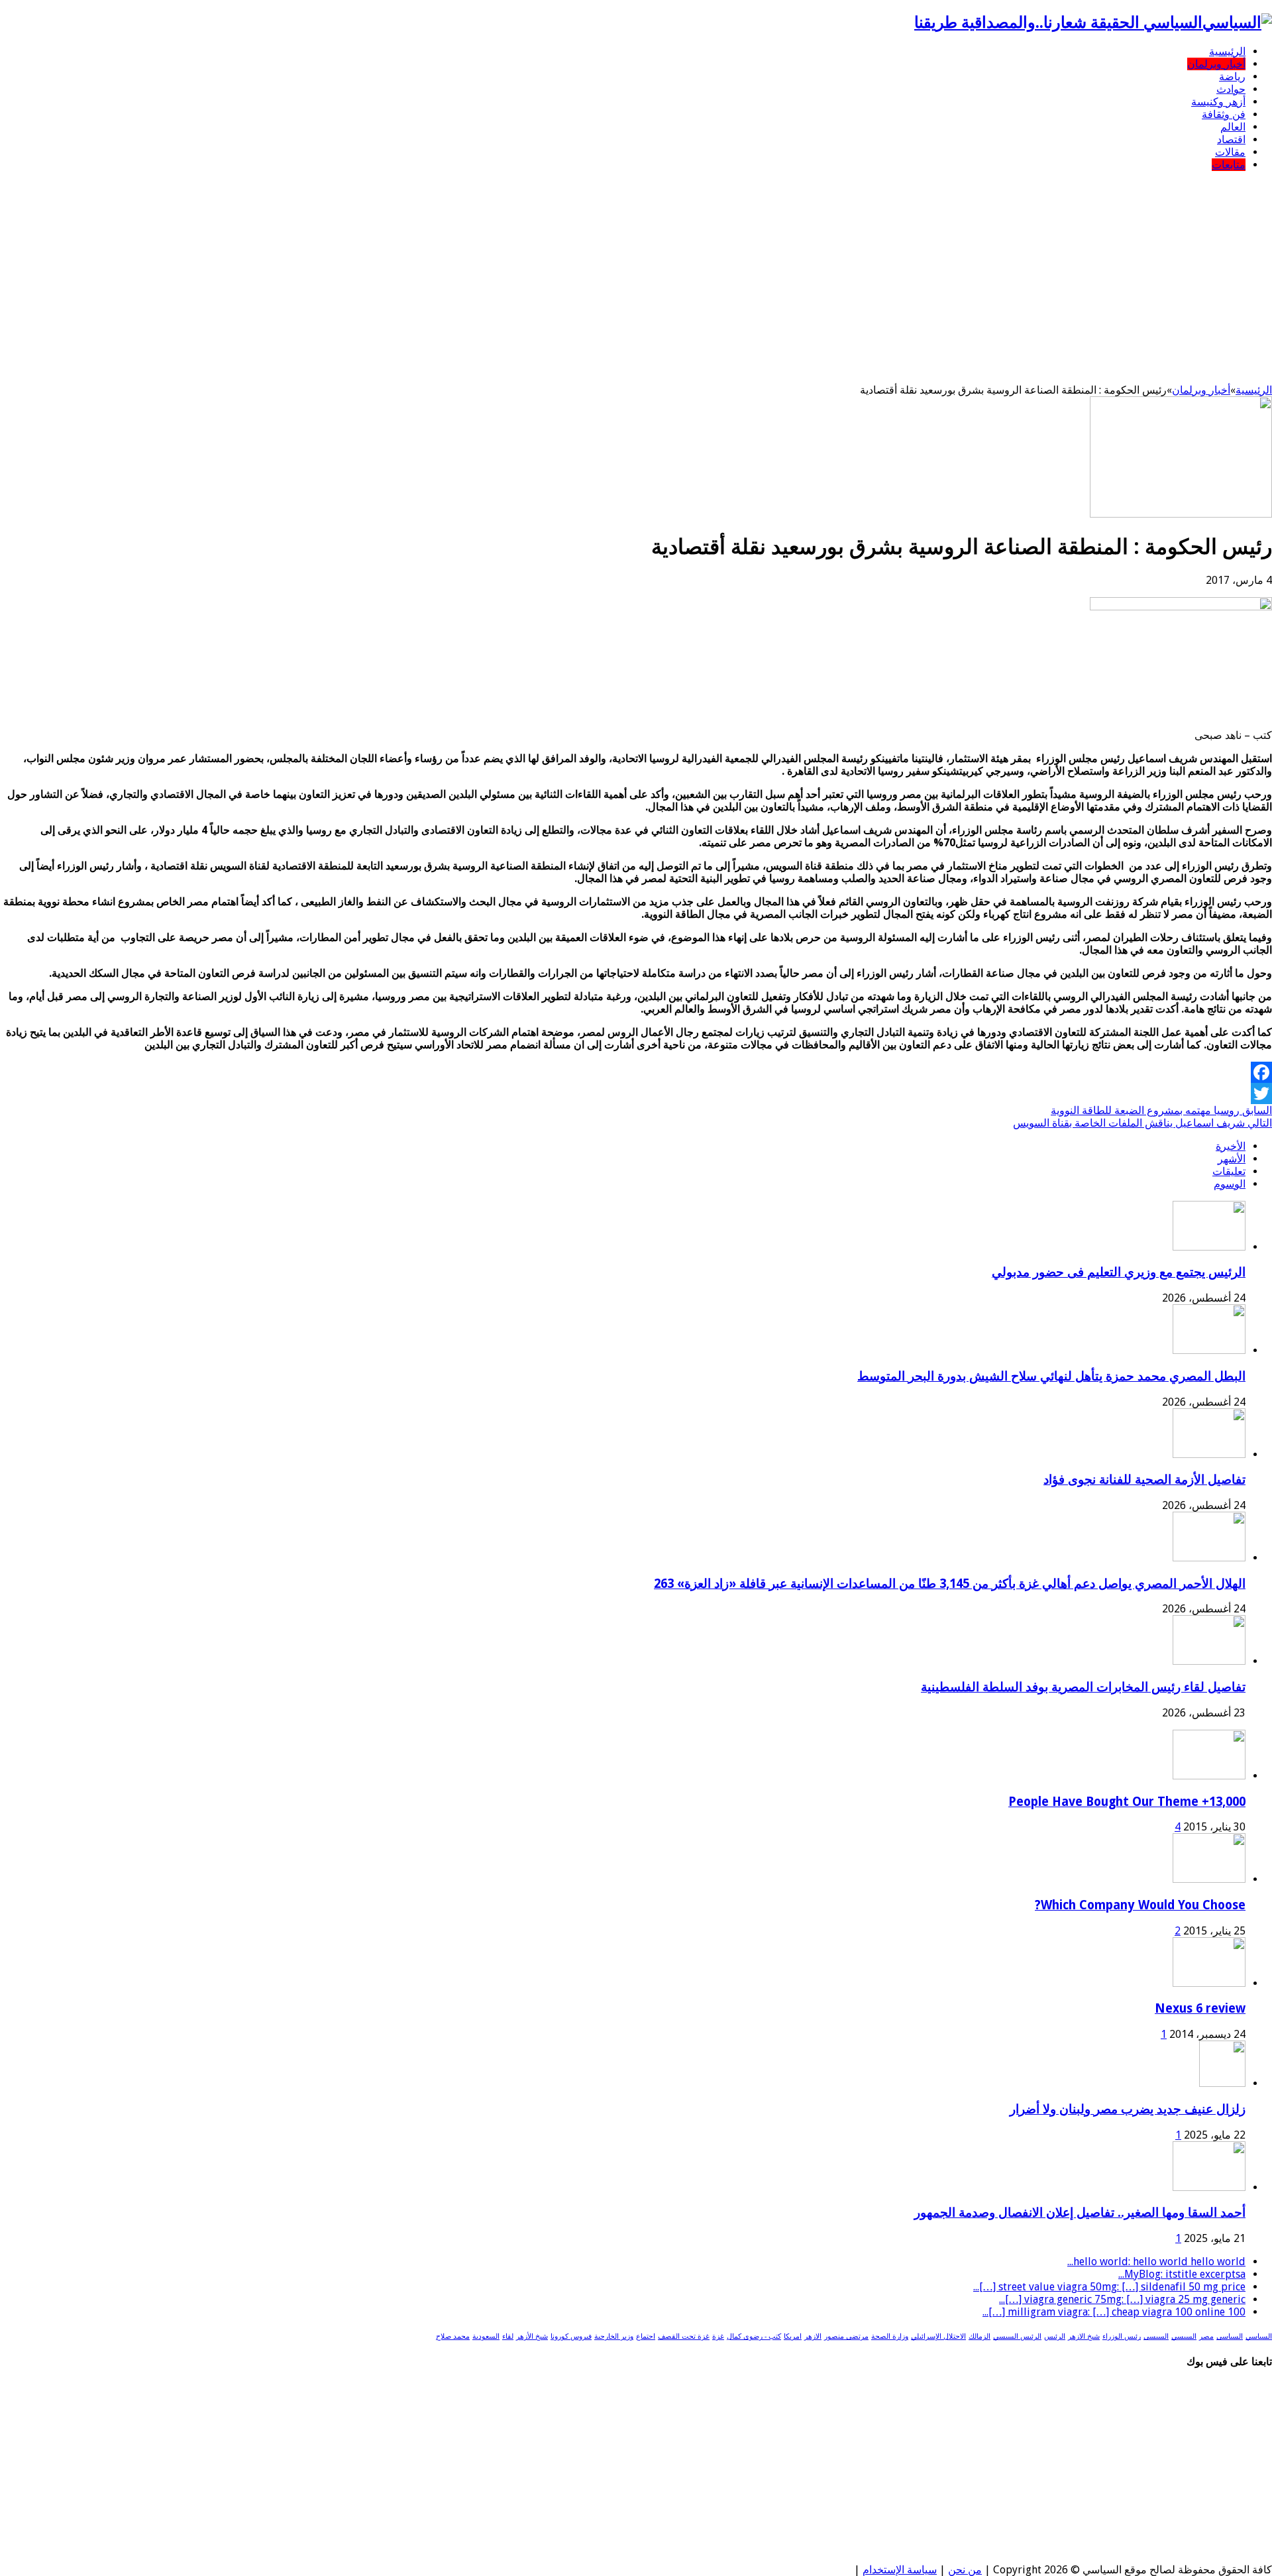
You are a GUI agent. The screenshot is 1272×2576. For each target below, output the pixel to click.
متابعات (1229, 165)
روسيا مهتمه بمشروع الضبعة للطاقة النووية (1161, 1110)
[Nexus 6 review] (1209, 1983)
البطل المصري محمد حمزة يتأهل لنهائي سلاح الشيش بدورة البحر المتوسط (1051, 1376)
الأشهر (1232, 1159)
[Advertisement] (636, 274)
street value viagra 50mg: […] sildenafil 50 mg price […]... (1109, 2287)
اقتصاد (1231, 140)
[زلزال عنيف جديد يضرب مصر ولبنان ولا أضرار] (1222, 2083)
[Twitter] (636, 1093)
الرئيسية (1227, 51)
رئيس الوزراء (1122, 2336)
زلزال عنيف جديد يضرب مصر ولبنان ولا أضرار (1128, 2109)
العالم (1233, 127)
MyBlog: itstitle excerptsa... (1182, 2274)
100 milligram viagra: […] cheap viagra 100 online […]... (1114, 2312)
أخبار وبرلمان (1216, 64)
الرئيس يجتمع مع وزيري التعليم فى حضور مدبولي (1119, 1272)
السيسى (1156, 2336)
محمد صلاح (453, 2336)
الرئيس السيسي (1017, 2336)
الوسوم (1230, 1184)
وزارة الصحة (890, 2336)
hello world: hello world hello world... (1156, 2262)
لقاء (508, 2336)
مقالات (1230, 152)
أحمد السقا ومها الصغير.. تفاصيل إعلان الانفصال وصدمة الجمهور (1080, 2212)
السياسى (1230, 2336)
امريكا (793, 2336)
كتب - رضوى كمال (754, 2336)
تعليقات (1229, 1171)
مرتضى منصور (846, 2336)
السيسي (1184, 2336)
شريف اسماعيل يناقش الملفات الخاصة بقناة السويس (1142, 1123)
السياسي (1259, 2336)
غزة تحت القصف (684, 2336)
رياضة (1232, 77)
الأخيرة (1231, 1146)
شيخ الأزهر (532, 2336)
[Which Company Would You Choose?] (1209, 1879)
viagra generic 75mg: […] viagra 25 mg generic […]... (1122, 2299)
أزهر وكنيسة (1218, 102)
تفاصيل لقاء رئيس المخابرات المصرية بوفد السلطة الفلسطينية (1083, 1687)
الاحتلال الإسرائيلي (938, 2336)
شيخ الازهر (1084, 2336)
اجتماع (646, 2336)
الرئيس (1055, 2336)
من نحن (965, 2570)
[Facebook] (636, 1072)
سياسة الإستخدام (900, 2570)
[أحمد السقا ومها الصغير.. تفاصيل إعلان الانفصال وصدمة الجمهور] (1209, 2187)
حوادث (1231, 89)
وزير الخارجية (614, 2336)
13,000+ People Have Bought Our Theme (1127, 1802)
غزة (718, 2336)
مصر (1206, 2336)
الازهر (813, 2336)
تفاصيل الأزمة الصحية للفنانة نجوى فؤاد (1144, 1480)
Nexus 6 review (1200, 2008)
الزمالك (980, 2336)
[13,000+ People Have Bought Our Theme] (1209, 1776)
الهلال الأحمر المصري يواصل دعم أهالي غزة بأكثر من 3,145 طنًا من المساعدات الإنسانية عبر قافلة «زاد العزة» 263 (950, 1584)
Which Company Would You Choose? (1140, 1905)
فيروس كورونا (571, 2336)
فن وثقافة (1224, 114)
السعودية (486, 2336)
